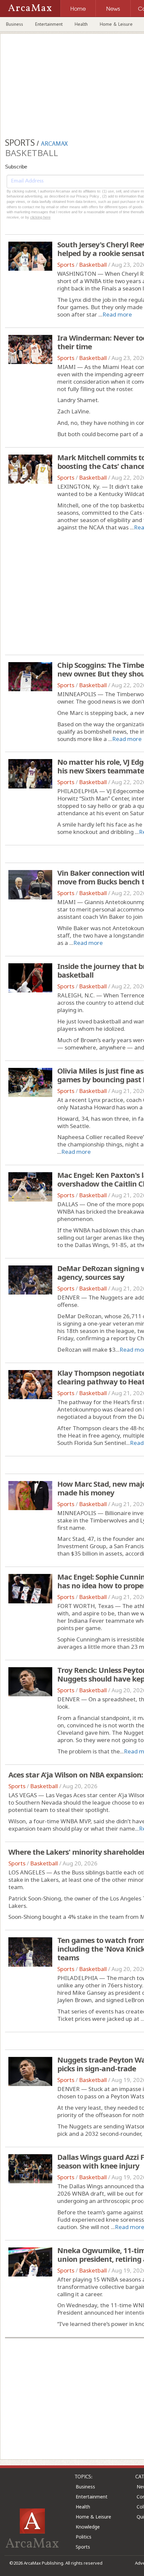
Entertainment (49, 24)
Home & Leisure (116, 24)
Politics (84, 2537)
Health (81, 24)
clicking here (40, 217)
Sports (66, 265)
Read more (117, 314)
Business (15, 24)
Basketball (93, 265)
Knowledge (88, 2527)
